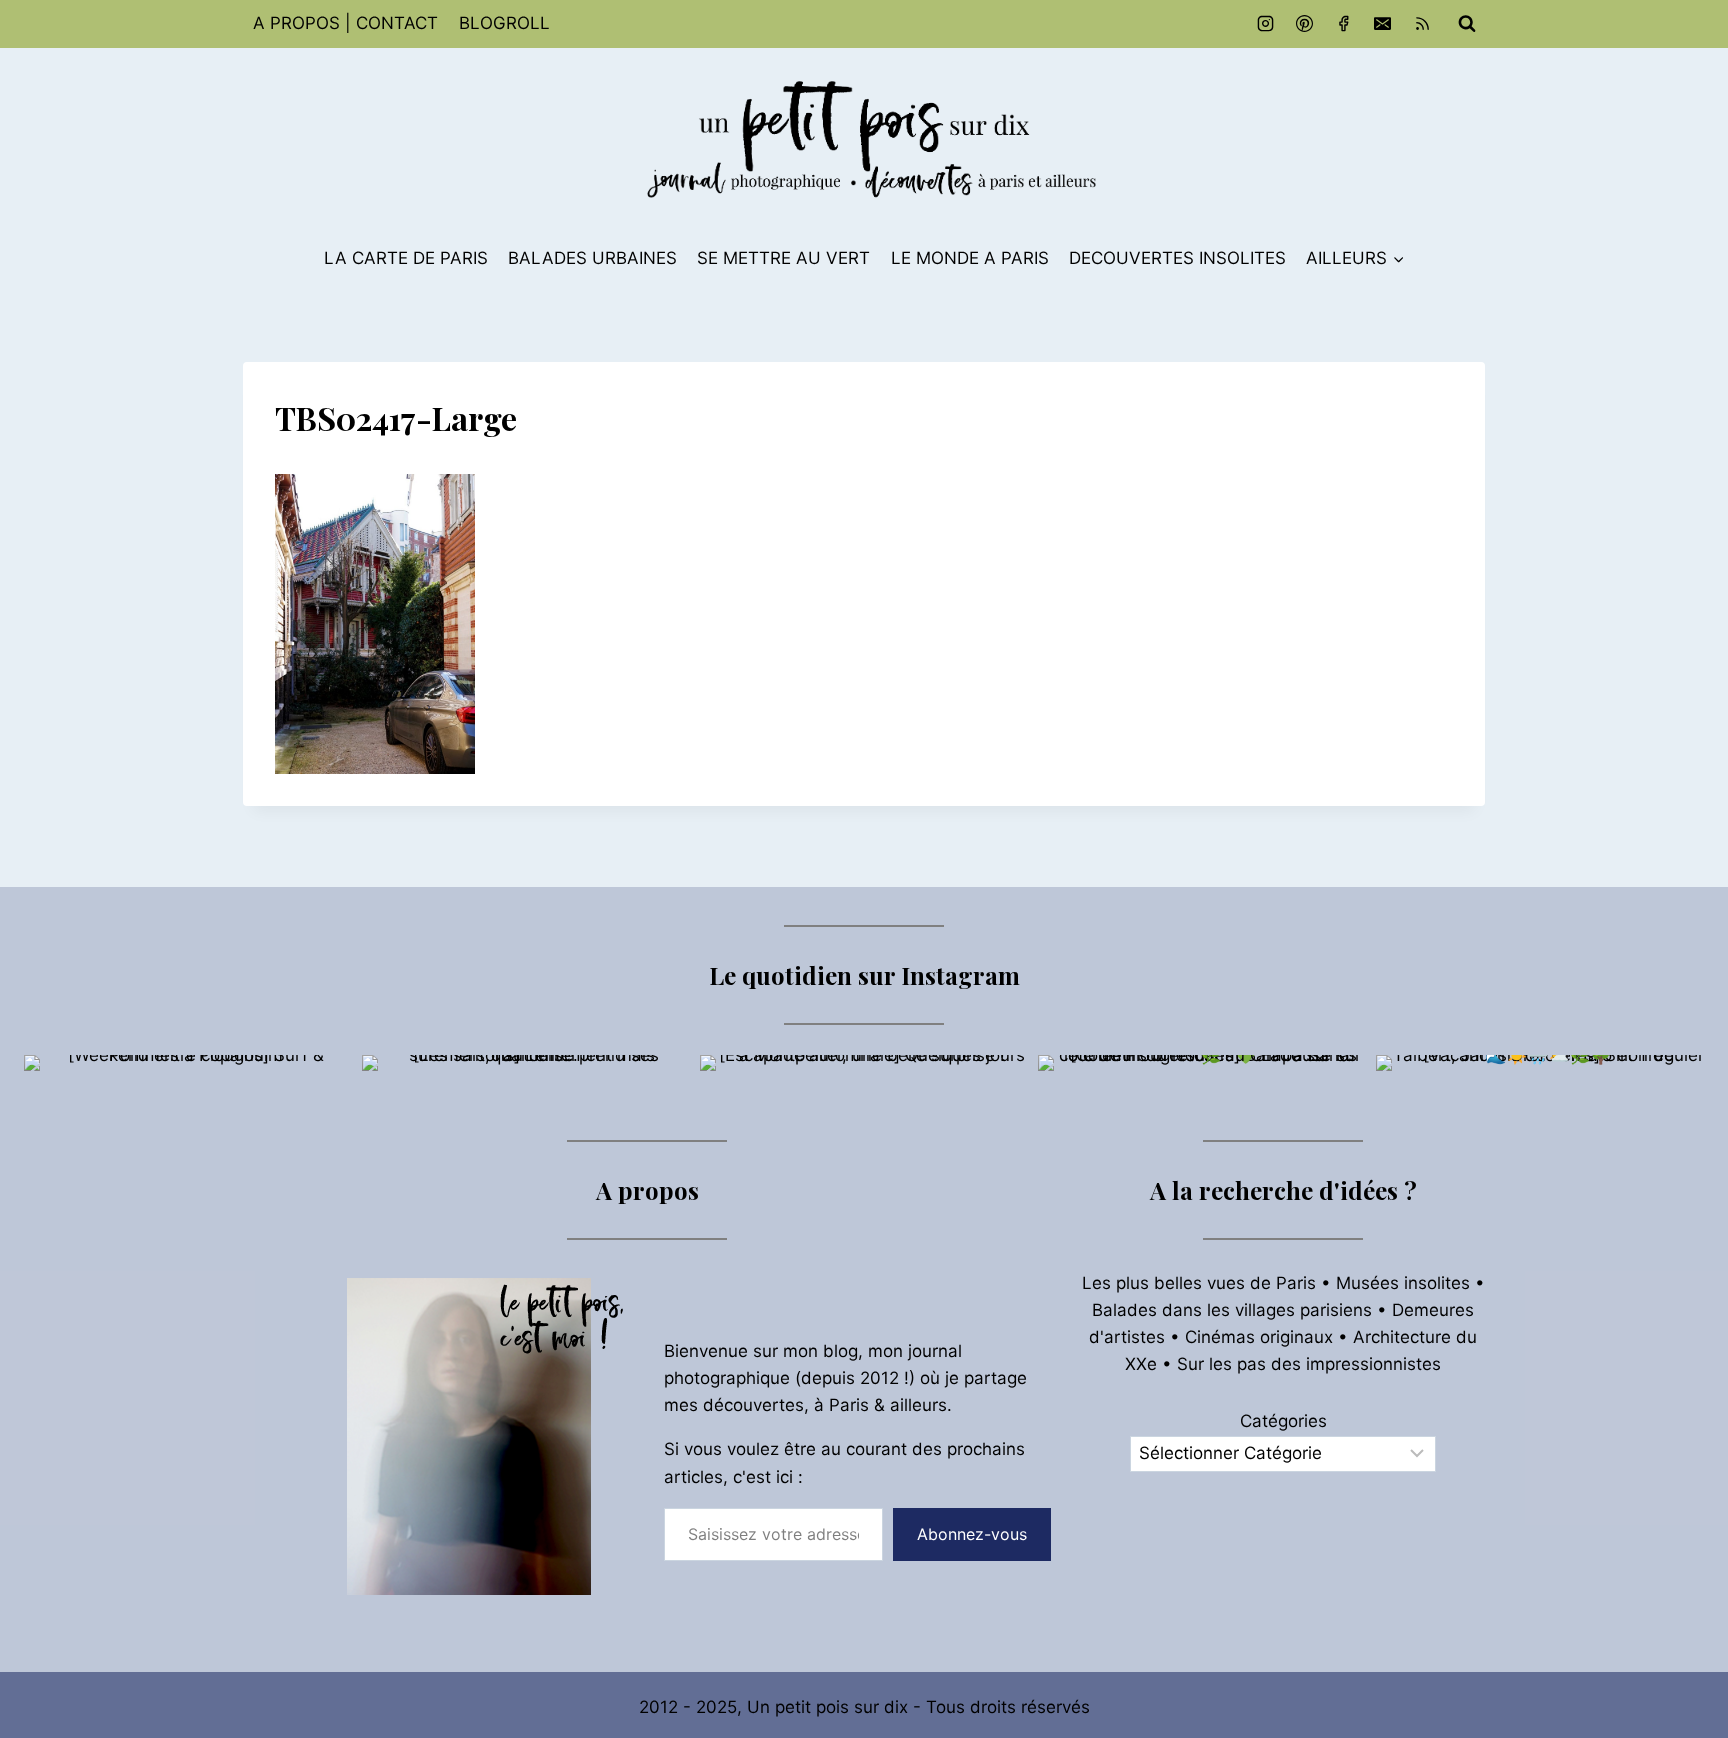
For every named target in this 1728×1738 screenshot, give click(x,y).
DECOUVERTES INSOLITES (1177, 258)
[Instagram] (1266, 24)
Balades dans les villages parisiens (1232, 1310)
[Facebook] (1344, 24)
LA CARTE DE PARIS (406, 258)
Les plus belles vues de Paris (1199, 1283)
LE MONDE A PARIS (970, 258)
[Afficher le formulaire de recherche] (1467, 24)
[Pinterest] (1305, 24)
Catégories (1283, 1421)
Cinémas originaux (1259, 1337)
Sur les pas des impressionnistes (1309, 1364)
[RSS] (1422, 24)
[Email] (1383, 24)
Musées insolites (1403, 1283)
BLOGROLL (504, 23)
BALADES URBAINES (592, 258)
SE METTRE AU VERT (783, 258)
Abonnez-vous (972, 1534)
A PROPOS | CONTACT (345, 23)
